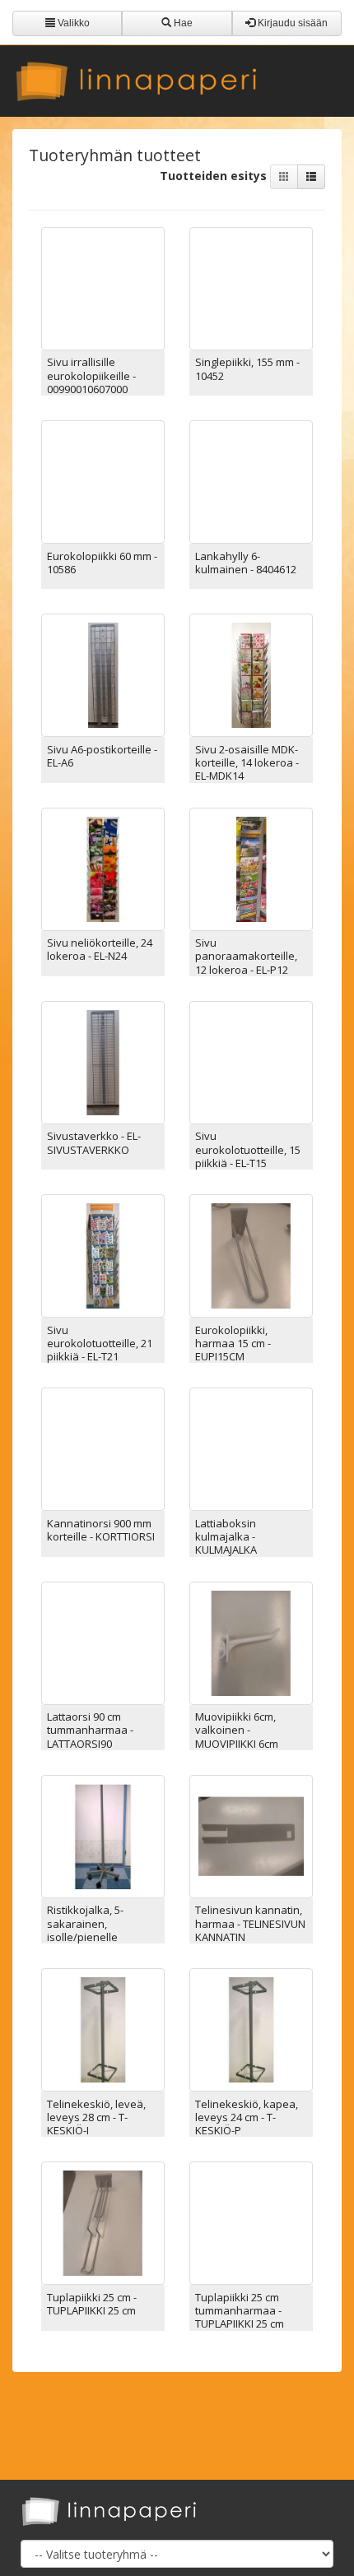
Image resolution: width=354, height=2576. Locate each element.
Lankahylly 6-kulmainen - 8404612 (246, 563)
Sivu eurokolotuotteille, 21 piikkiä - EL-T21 (100, 1344)
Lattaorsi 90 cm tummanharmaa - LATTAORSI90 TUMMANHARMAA (91, 1737)
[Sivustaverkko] (103, 1061)
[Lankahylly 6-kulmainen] (251, 481)
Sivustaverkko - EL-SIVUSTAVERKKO (94, 1142)
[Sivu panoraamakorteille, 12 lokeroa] (251, 867)
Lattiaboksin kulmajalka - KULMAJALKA (226, 1537)
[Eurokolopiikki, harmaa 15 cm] (251, 1255)
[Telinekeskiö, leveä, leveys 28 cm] (103, 2029)
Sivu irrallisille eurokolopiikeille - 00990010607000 (91, 375)
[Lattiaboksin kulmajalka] (251, 1448)
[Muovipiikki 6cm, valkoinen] (251, 1641)
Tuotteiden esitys (215, 176)
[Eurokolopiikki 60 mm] (103, 481)
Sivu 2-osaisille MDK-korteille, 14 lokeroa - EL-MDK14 (247, 763)
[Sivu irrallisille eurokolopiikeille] (103, 287)
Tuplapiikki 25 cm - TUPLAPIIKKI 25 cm (92, 2304)
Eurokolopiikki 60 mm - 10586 (102, 563)
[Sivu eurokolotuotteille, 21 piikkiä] (103, 1255)
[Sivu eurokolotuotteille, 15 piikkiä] (251, 1061)
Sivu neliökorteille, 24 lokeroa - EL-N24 (100, 949)
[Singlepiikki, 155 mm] (251, 287)
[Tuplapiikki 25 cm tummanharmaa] (251, 2222)
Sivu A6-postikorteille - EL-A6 (102, 756)
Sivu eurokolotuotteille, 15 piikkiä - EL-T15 (248, 1149)
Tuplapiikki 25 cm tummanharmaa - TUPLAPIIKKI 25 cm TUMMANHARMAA (240, 2317)
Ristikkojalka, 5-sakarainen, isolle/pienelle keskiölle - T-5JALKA (94, 1930)
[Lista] (311, 177)
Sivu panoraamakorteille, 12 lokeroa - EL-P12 (246, 956)
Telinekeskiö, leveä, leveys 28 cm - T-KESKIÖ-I (96, 2117)
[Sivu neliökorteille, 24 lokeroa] (103, 867)
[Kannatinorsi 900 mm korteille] (103, 1448)
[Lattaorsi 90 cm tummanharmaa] (103, 1641)
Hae (182, 23)
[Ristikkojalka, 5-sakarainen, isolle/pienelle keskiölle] (103, 1835)
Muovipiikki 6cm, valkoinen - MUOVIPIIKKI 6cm (237, 1730)
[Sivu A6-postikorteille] (103, 674)
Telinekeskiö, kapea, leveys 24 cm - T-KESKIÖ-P (247, 2117)
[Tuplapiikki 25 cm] (103, 2222)
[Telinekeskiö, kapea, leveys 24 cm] (251, 2029)
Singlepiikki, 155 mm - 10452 (247, 368)
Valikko (72, 23)
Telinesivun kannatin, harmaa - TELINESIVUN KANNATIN (250, 1923)
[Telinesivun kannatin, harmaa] (251, 1835)
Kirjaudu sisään (291, 23)
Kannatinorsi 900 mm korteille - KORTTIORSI (101, 1530)
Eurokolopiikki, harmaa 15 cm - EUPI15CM (233, 1344)
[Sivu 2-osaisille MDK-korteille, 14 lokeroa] (251, 674)
